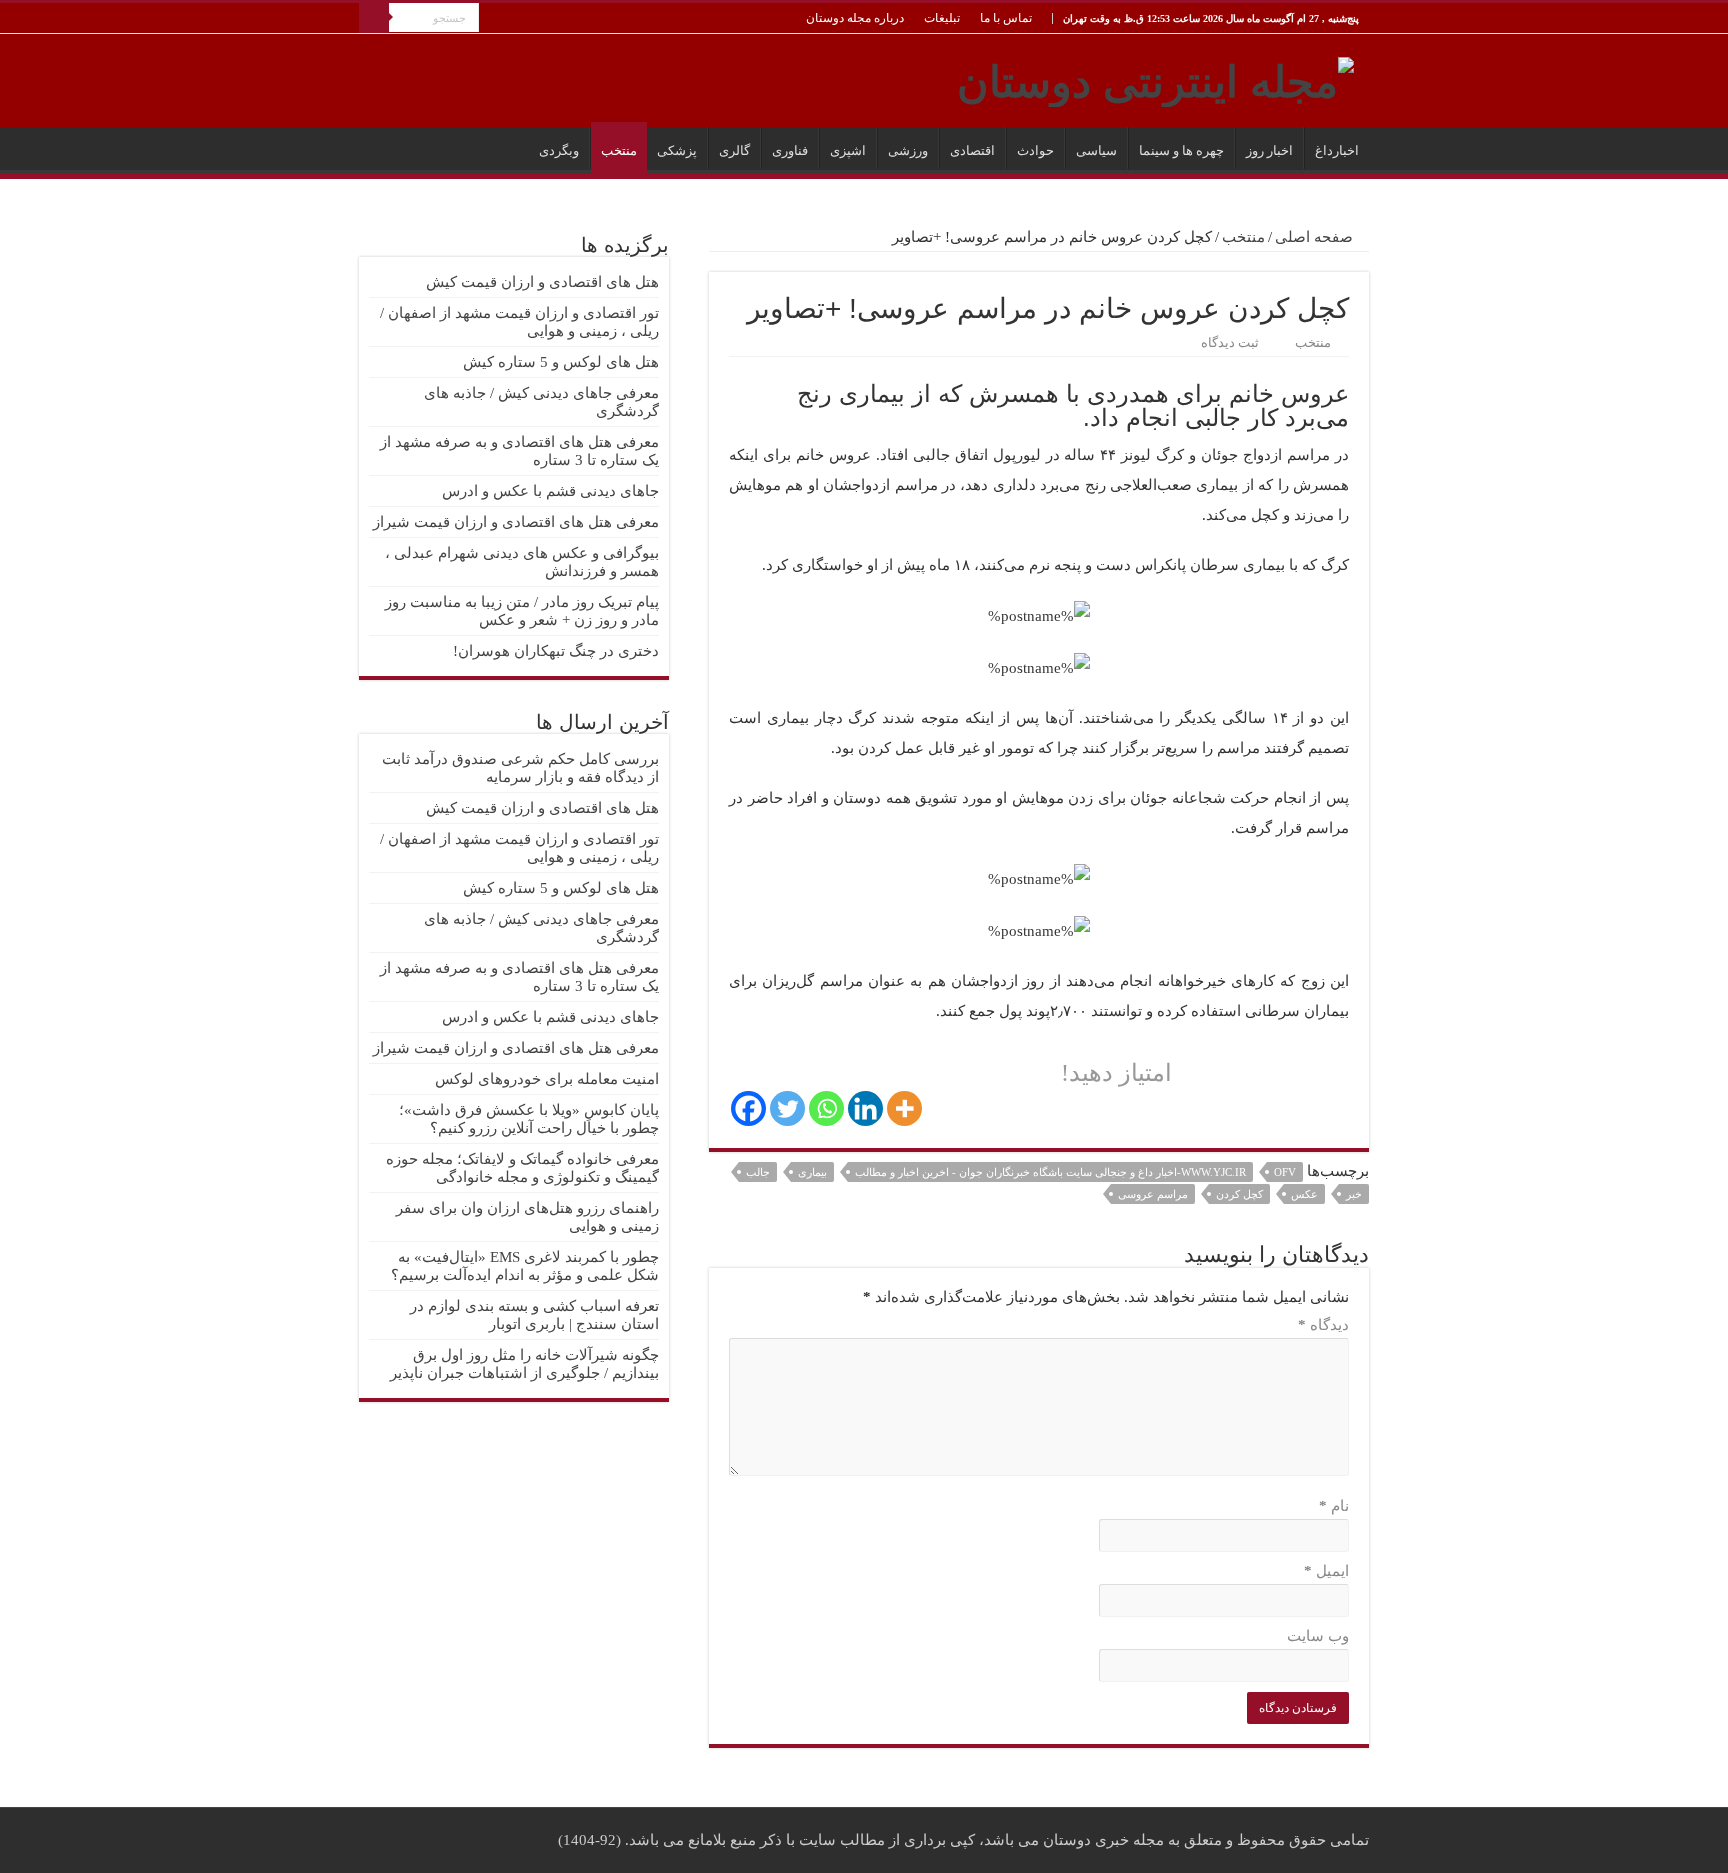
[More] (904, 1108)
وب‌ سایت (1318, 1636)
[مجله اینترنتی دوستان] (1155, 78)
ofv (1285, 1172)
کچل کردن (1239, 1194)
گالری (734, 150)
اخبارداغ (1337, 150)
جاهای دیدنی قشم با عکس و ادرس (550, 491)
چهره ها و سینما (1181, 150)
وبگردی (559, 150)
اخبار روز (1269, 150)
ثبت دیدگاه (1230, 343)
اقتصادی (972, 150)
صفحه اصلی (1316, 237)
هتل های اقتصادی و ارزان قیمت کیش (542, 282)
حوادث (1035, 150)
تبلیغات (942, 18)
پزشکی (677, 150)
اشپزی (848, 150)
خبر (1354, 1194)
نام (1334, 1506)
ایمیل (1326, 1571)
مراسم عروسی (1153, 1194)
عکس (1304, 1194)
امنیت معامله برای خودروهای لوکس (547, 1079)
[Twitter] (787, 1108)
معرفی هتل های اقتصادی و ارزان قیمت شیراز (516, 522)
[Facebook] (748, 1108)
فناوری (790, 150)
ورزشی (908, 150)
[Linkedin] (865, 1108)
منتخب (619, 150)
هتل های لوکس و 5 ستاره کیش (561, 362)
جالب (758, 1172)
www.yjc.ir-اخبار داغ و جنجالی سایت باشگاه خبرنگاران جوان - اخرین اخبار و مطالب (1050, 1172)
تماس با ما (1006, 18)
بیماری (812, 1172)
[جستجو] (374, 18)
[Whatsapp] (826, 1108)
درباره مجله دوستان (855, 18)
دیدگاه (1323, 1325)
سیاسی (1096, 150)
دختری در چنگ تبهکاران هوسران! (556, 651)
